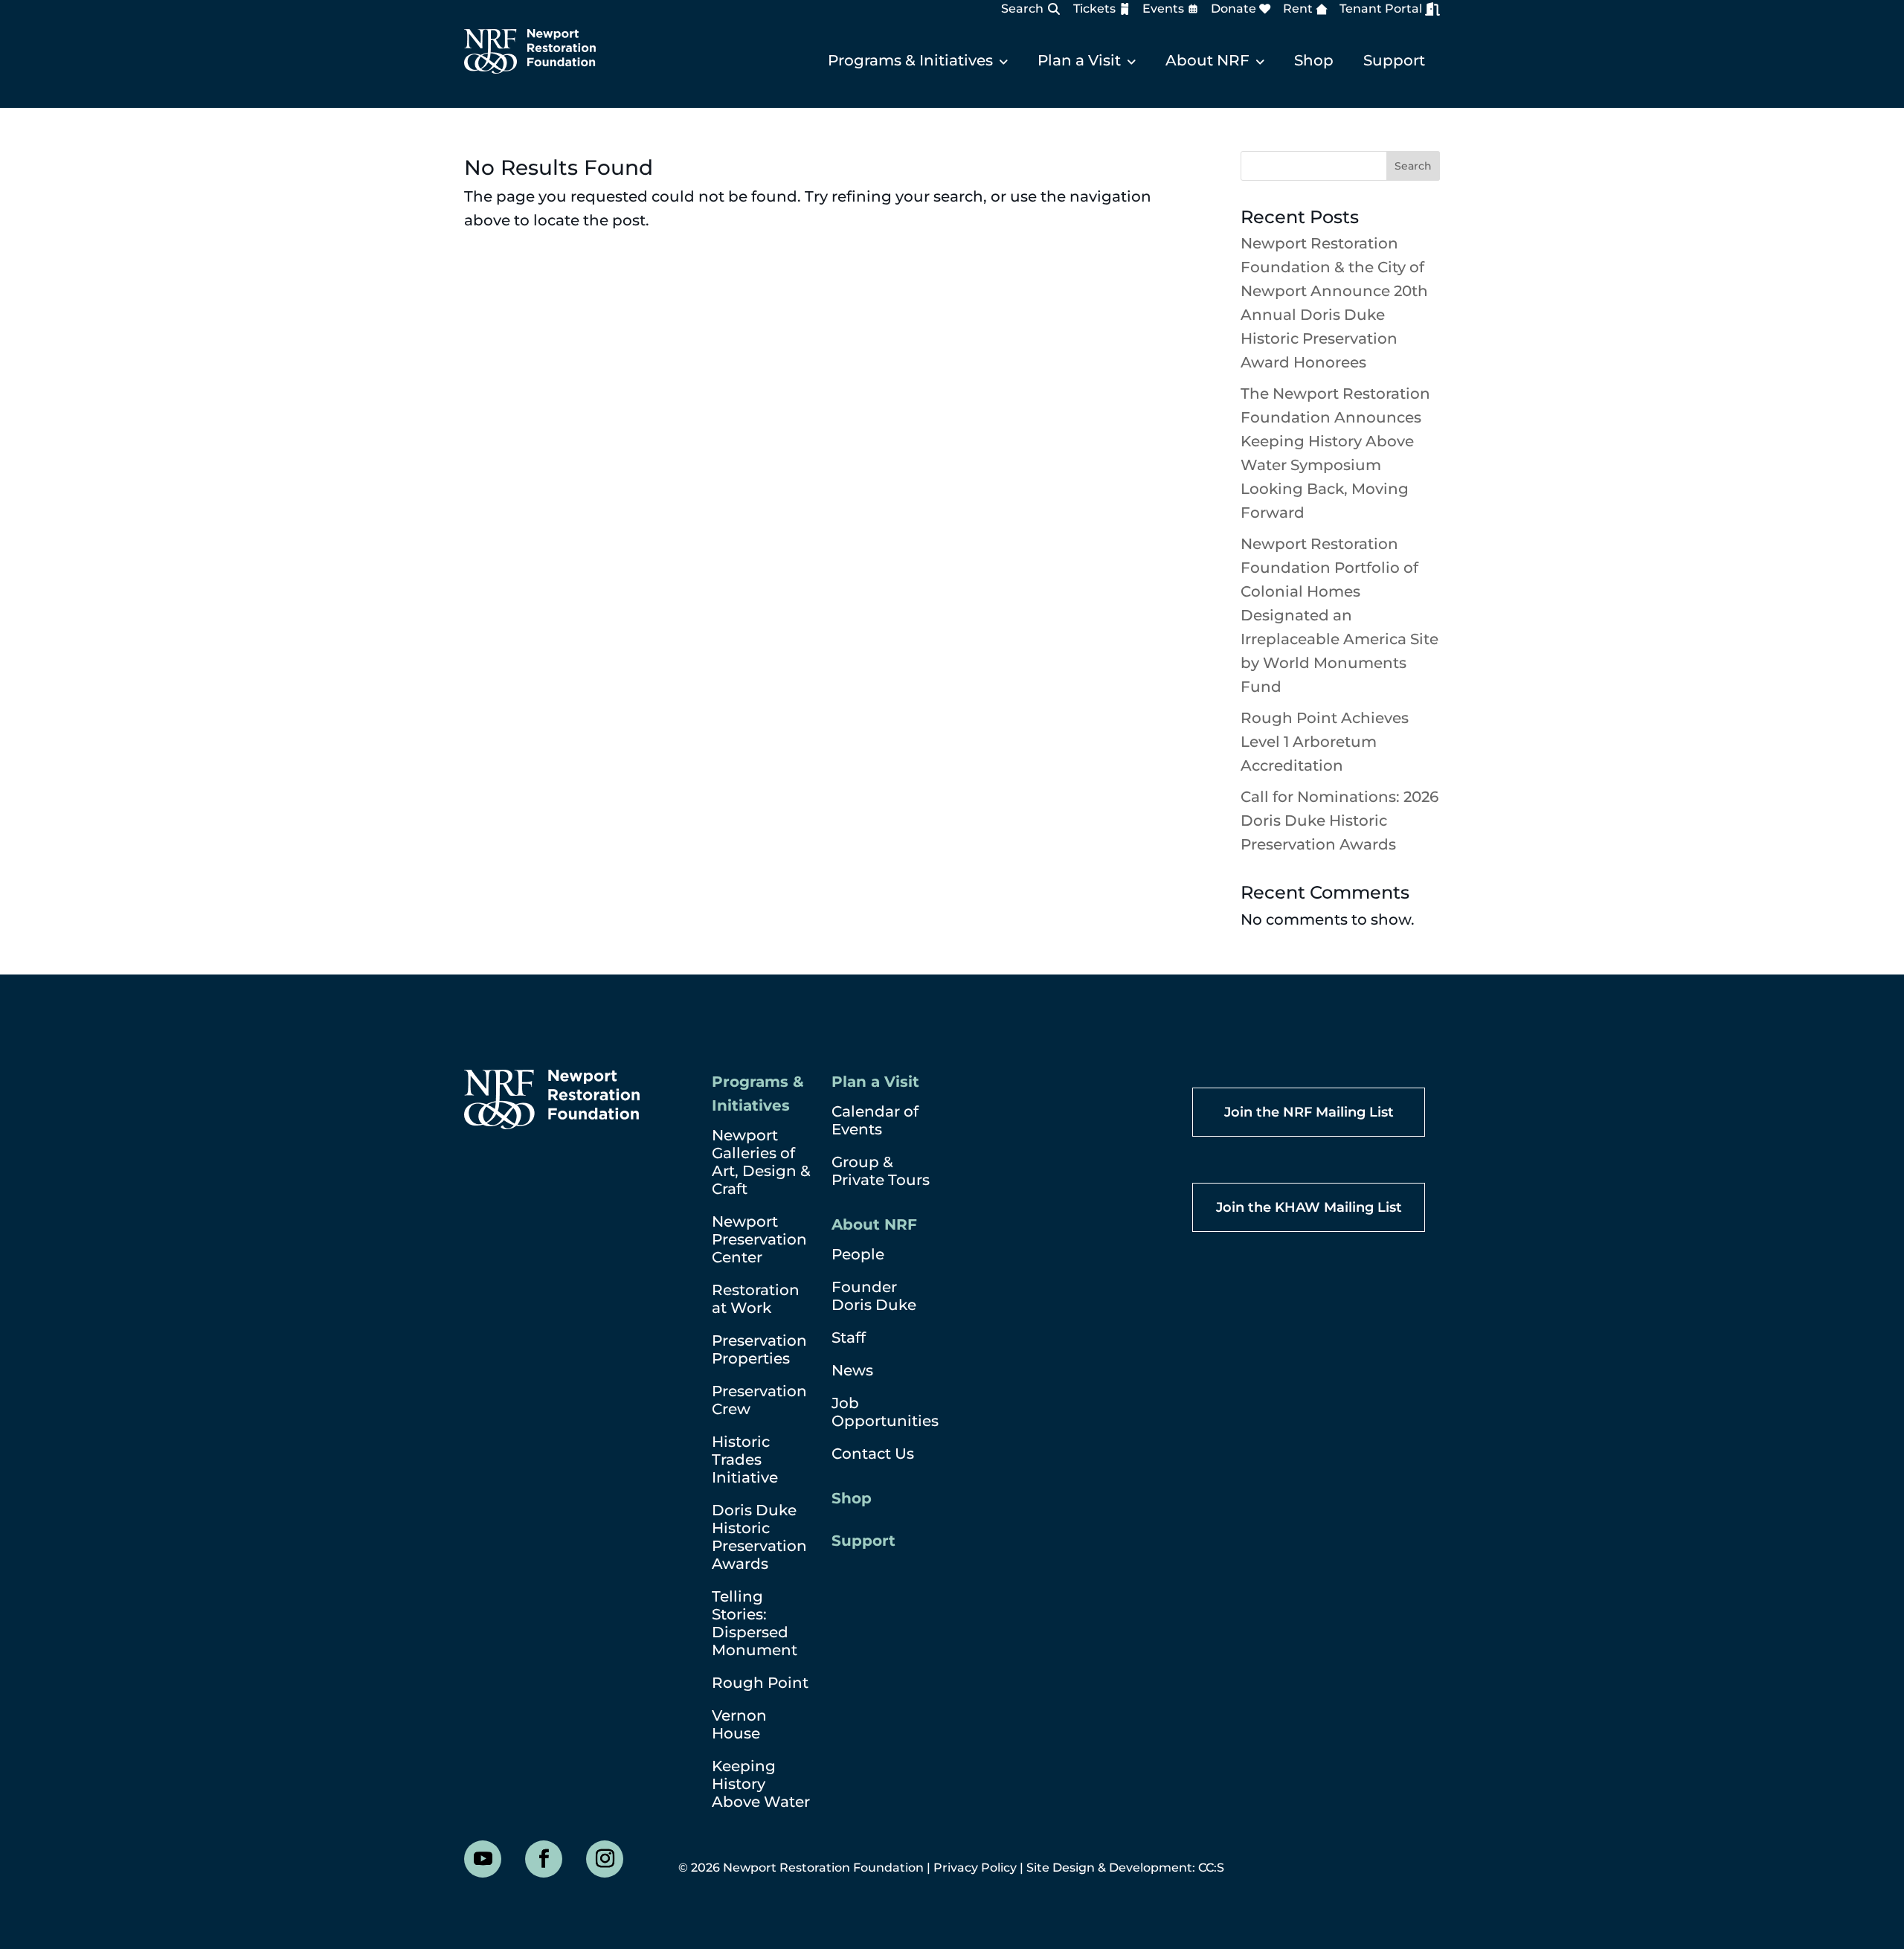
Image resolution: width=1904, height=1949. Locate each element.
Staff (849, 1338)
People (858, 1254)
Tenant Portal (1381, 9)
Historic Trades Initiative (745, 1460)
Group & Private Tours (881, 1171)
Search (1022, 9)
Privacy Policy (975, 1868)
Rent (1298, 9)
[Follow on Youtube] (483, 1859)
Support (1394, 60)
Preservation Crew (759, 1400)
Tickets (1094, 9)
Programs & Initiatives (910, 60)
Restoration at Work (756, 1299)
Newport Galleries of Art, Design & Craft (761, 1162)
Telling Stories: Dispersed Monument (755, 1623)
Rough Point (760, 1683)
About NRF (1207, 60)
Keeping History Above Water (761, 1784)
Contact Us (873, 1454)
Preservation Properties (759, 1349)
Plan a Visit (1079, 60)
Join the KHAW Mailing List (1309, 1207)
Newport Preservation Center (759, 1239)
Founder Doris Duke (874, 1296)
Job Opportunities (885, 1412)
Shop (1314, 60)
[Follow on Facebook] (544, 1859)
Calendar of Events (875, 1120)
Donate (1234, 9)
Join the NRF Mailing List (1309, 1112)
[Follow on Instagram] (605, 1859)
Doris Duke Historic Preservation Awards (759, 1537)
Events (1163, 9)
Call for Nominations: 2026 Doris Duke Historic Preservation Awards (1339, 821)
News (852, 1370)
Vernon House (739, 1724)
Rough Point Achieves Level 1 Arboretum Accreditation (1325, 742)
